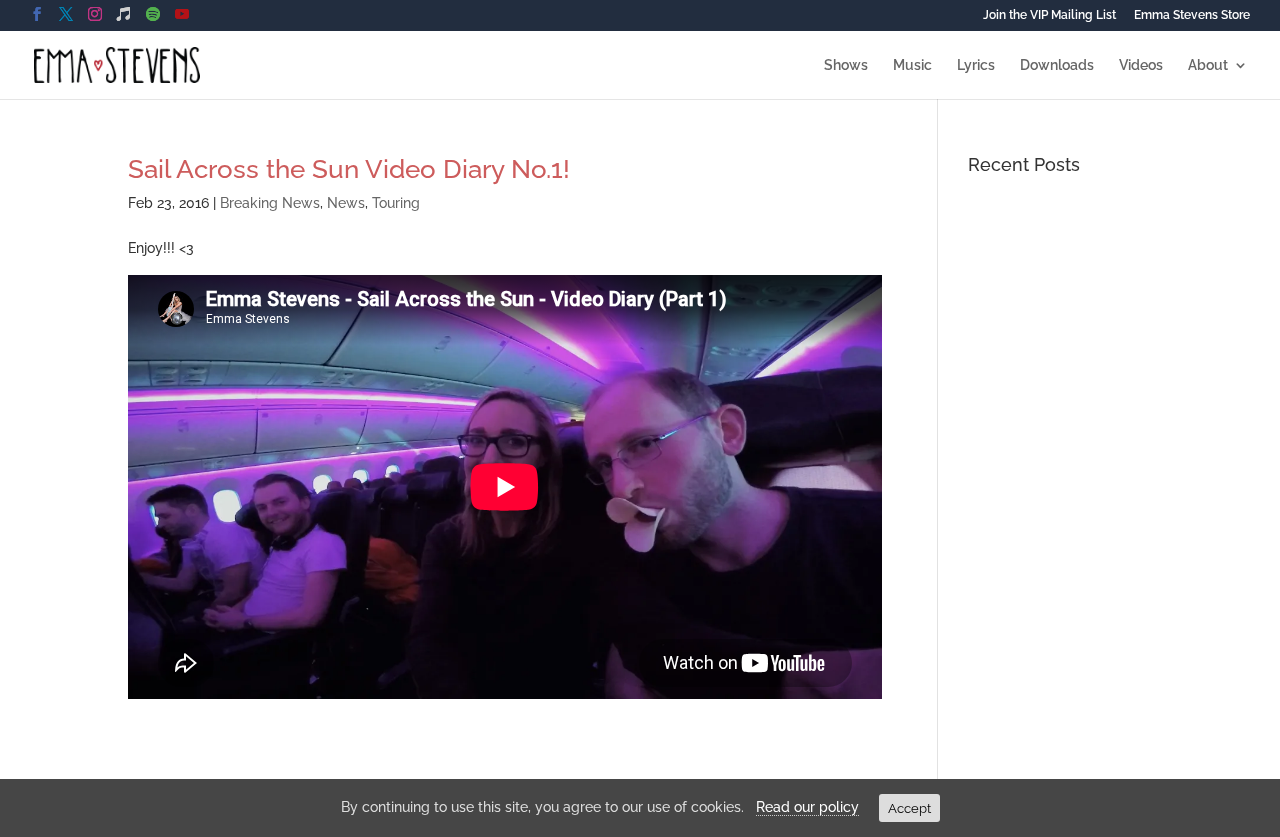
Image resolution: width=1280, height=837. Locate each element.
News (346, 203)
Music (912, 65)
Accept (909, 808)
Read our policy (807, 807)
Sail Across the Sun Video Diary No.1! (349, 169)
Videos (1141, 65)
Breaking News (270, 203)
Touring (396, 203)
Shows (846, 65)
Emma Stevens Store (1192, 15)
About (1208, 65)
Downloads (1057, 65)
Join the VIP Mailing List (1049, 15)
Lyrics (976, 65)
